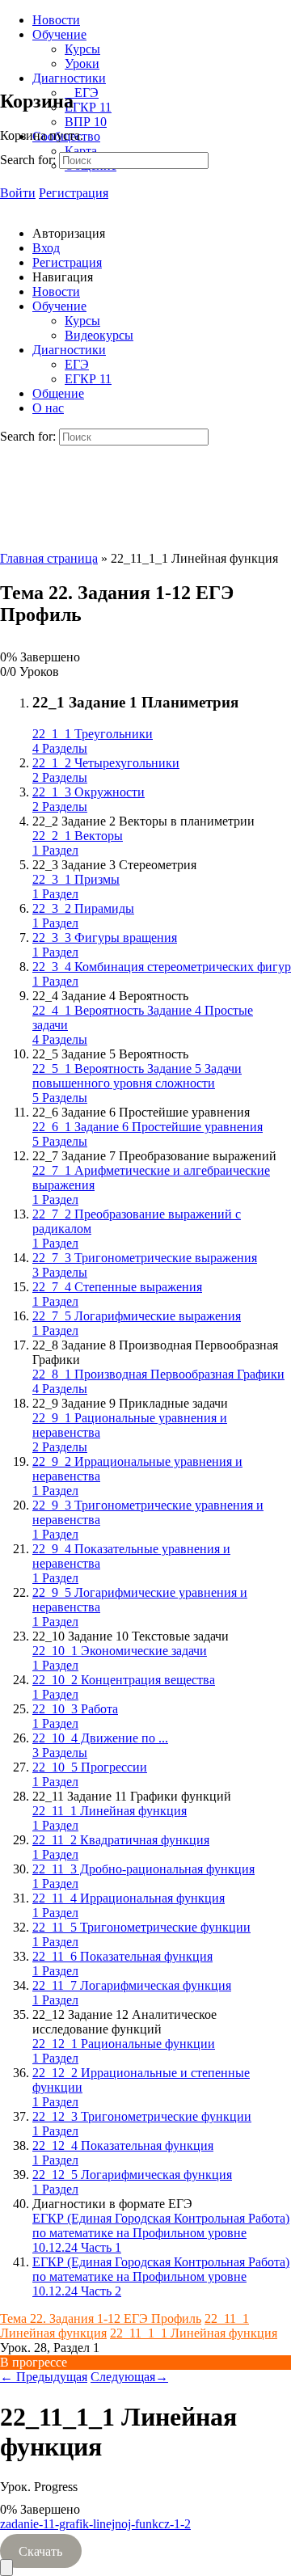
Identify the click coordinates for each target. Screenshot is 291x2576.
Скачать (40, 2551)
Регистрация (74, 193)
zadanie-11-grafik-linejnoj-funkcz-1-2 (95, 2524)
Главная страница (49, 558)
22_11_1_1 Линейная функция (194, 2333)
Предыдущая (44, 2377)
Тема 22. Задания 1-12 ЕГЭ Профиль (101, 2318)
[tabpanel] (145, 2538)
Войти (18, 193)
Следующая (129, 2377)
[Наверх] (6, 2568)
